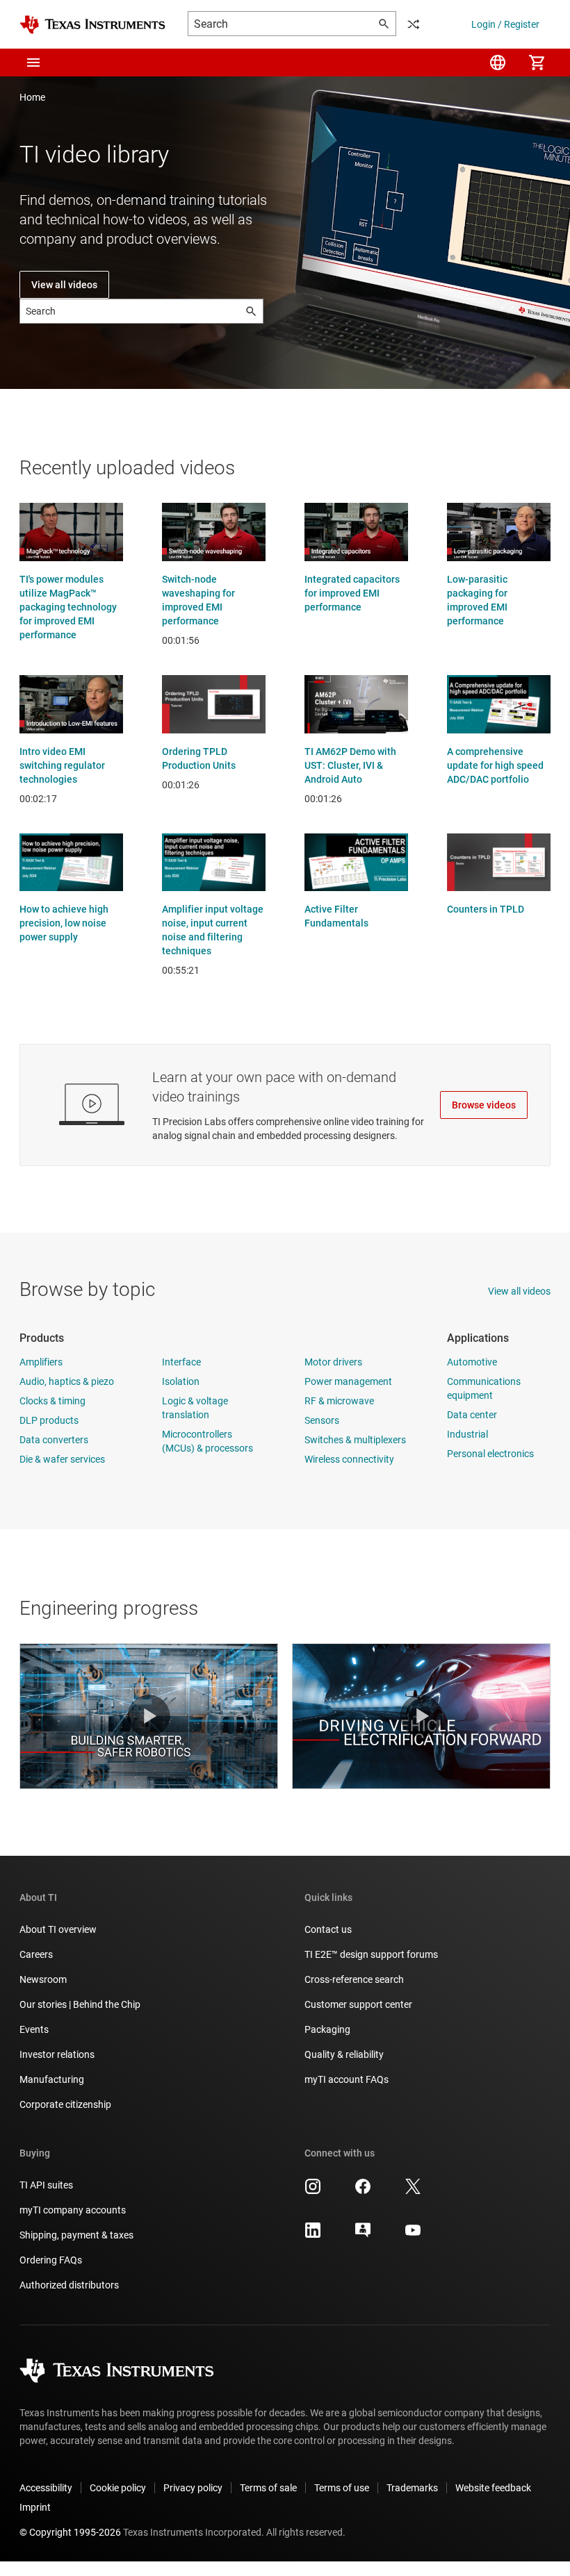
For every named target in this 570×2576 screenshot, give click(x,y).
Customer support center (358, 2004)
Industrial (467, 1434)
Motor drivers (333, 1362)
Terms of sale (268, 2488)
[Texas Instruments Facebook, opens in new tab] (363, 2191)
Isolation (181, 1381)
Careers (36, 1954)
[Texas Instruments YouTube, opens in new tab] (413, 2235)
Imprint (35, 2507)
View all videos (64, 285)
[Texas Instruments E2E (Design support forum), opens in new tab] (363, 2235)
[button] (33, 63)
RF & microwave (339, 1401)
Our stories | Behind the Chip (80, 2004)
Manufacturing (52, 2079)
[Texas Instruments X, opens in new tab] (413, 2191)
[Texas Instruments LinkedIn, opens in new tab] (313, 2235)
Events (34, 2029)
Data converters (54, 1440)
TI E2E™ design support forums (371, 1954)
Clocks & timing (52, 1401)
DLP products (49, 1420)
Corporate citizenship (65, 2104)
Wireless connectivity (349, 1459)
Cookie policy (118, 2488)
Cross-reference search (354, 1979)
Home (32, 97)
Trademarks (412, 2488)
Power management (348, 1381)
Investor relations (57, 2054)
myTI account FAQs (347, 2079)
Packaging (327, 2029)
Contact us (328, 1929)
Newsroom (43, 1979)
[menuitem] (498, 63)
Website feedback (493, 2488)
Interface (181, 1362)
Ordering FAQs (51, 2260)
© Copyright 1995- (70, 2532)
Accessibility (46, 2488)
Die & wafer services (62, 1459)
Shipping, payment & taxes (76, 2235)
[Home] (92, 25)
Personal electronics (490, 1454)
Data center (472, 1415)
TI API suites (46, 2185)
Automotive (472, 1362)
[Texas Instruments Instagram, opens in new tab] (313, 2191)
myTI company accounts (73, 2210)
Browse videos (484, 1105)
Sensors (322, 1420)
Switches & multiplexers (355, 1440)
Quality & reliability (344, 2054)
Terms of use (342, 2488)
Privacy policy (193, 2488)
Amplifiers (41, 1362)
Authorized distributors (69, 2285)
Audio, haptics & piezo (67, 1381)
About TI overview (58, 1929)
